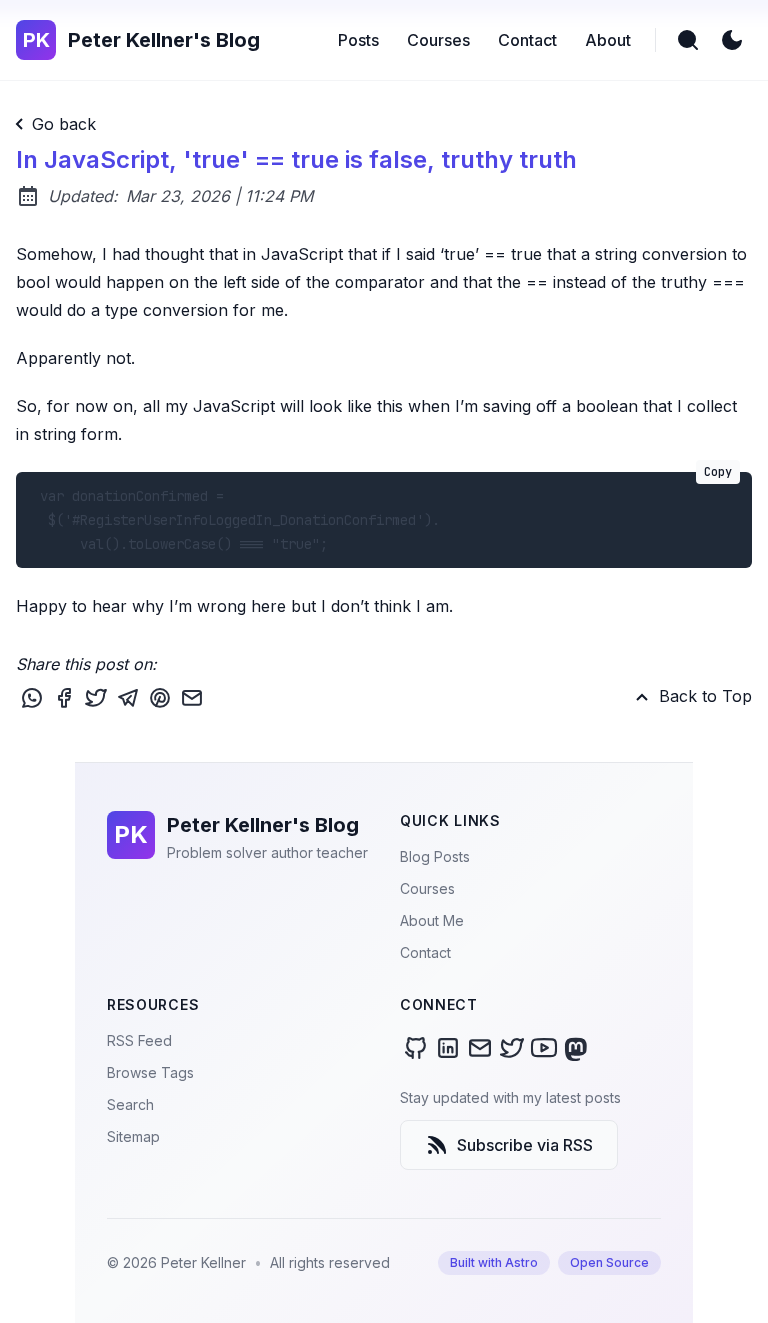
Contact (425, 952)
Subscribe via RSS (525, 1145)
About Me (432, 920)
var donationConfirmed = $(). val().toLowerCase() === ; (382, 512)
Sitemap (133, 1136)
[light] (732, 40)
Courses (427, 888)
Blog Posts (435, 856)
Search (130, 1104)
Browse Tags (150, 1072)
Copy (718, 472)
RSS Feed (139, 1040)
